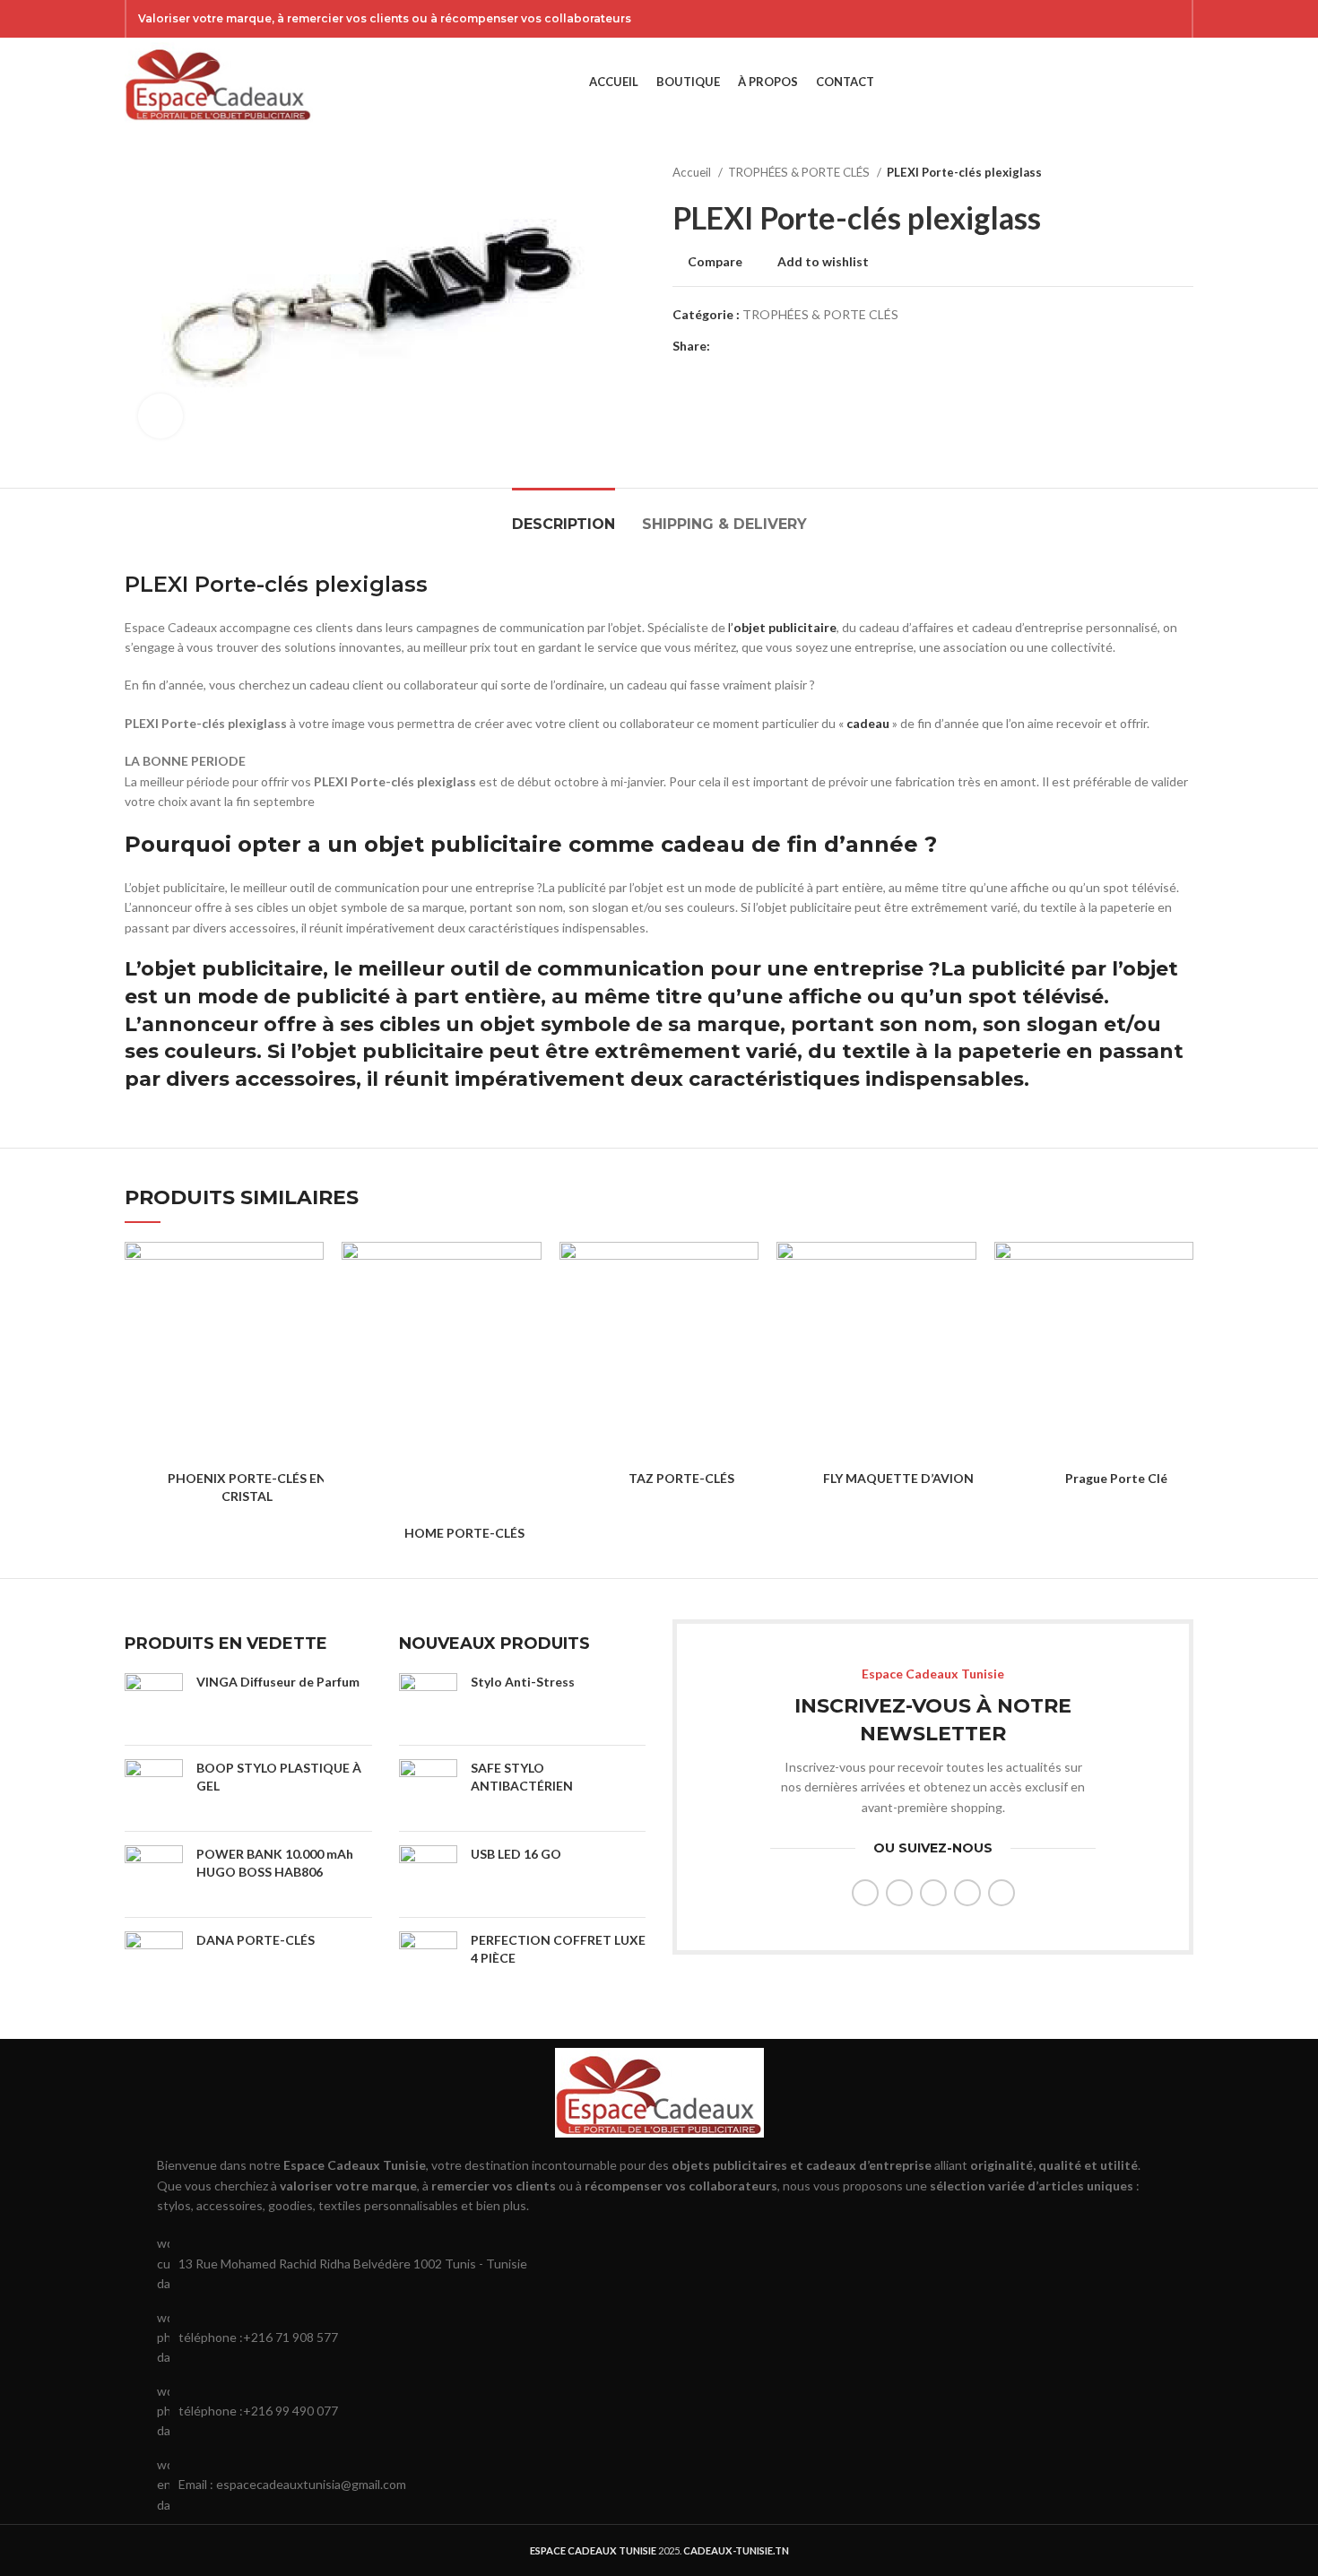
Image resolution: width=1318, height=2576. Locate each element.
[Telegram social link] (807, 346)
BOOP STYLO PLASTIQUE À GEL (279, 1777)
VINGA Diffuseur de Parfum (278, 1682)
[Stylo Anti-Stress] (428, 1702)
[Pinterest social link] (1171, 19)
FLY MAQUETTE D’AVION (898, 1478)
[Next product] (1184, 173)
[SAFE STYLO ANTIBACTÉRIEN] (428, 1788)
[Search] (1156, 82)
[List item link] (659, 2338)
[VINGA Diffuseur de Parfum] (154, 1702)
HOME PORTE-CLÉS (464, 1533)
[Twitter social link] (1101, 19)
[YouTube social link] (1148, 19)
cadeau (867, 723)
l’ (731, 627)
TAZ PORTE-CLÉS (681, 1478)
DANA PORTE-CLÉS (256, 1940)
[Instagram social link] (1124, 19)
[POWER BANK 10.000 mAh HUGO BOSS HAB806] (154, 1874)
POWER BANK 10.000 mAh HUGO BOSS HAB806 (275, 1863)
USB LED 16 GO (516, 1854)
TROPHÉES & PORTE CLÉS (800, 172)
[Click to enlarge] (160, 416)
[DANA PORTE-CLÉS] (154, 1956)
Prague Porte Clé (1116, 1478)
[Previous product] (1149, 173)
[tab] (564, 515)
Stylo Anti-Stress (523, 1682)
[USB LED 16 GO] (428, 1874)
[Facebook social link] (1078, 19)
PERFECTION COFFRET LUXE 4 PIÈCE (558, 1949)
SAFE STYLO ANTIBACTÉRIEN (522, 1777)
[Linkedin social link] (787, 346)
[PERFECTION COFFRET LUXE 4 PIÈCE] (428, 1960)
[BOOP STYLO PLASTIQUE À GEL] (154, 1788)
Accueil (693, 172)
